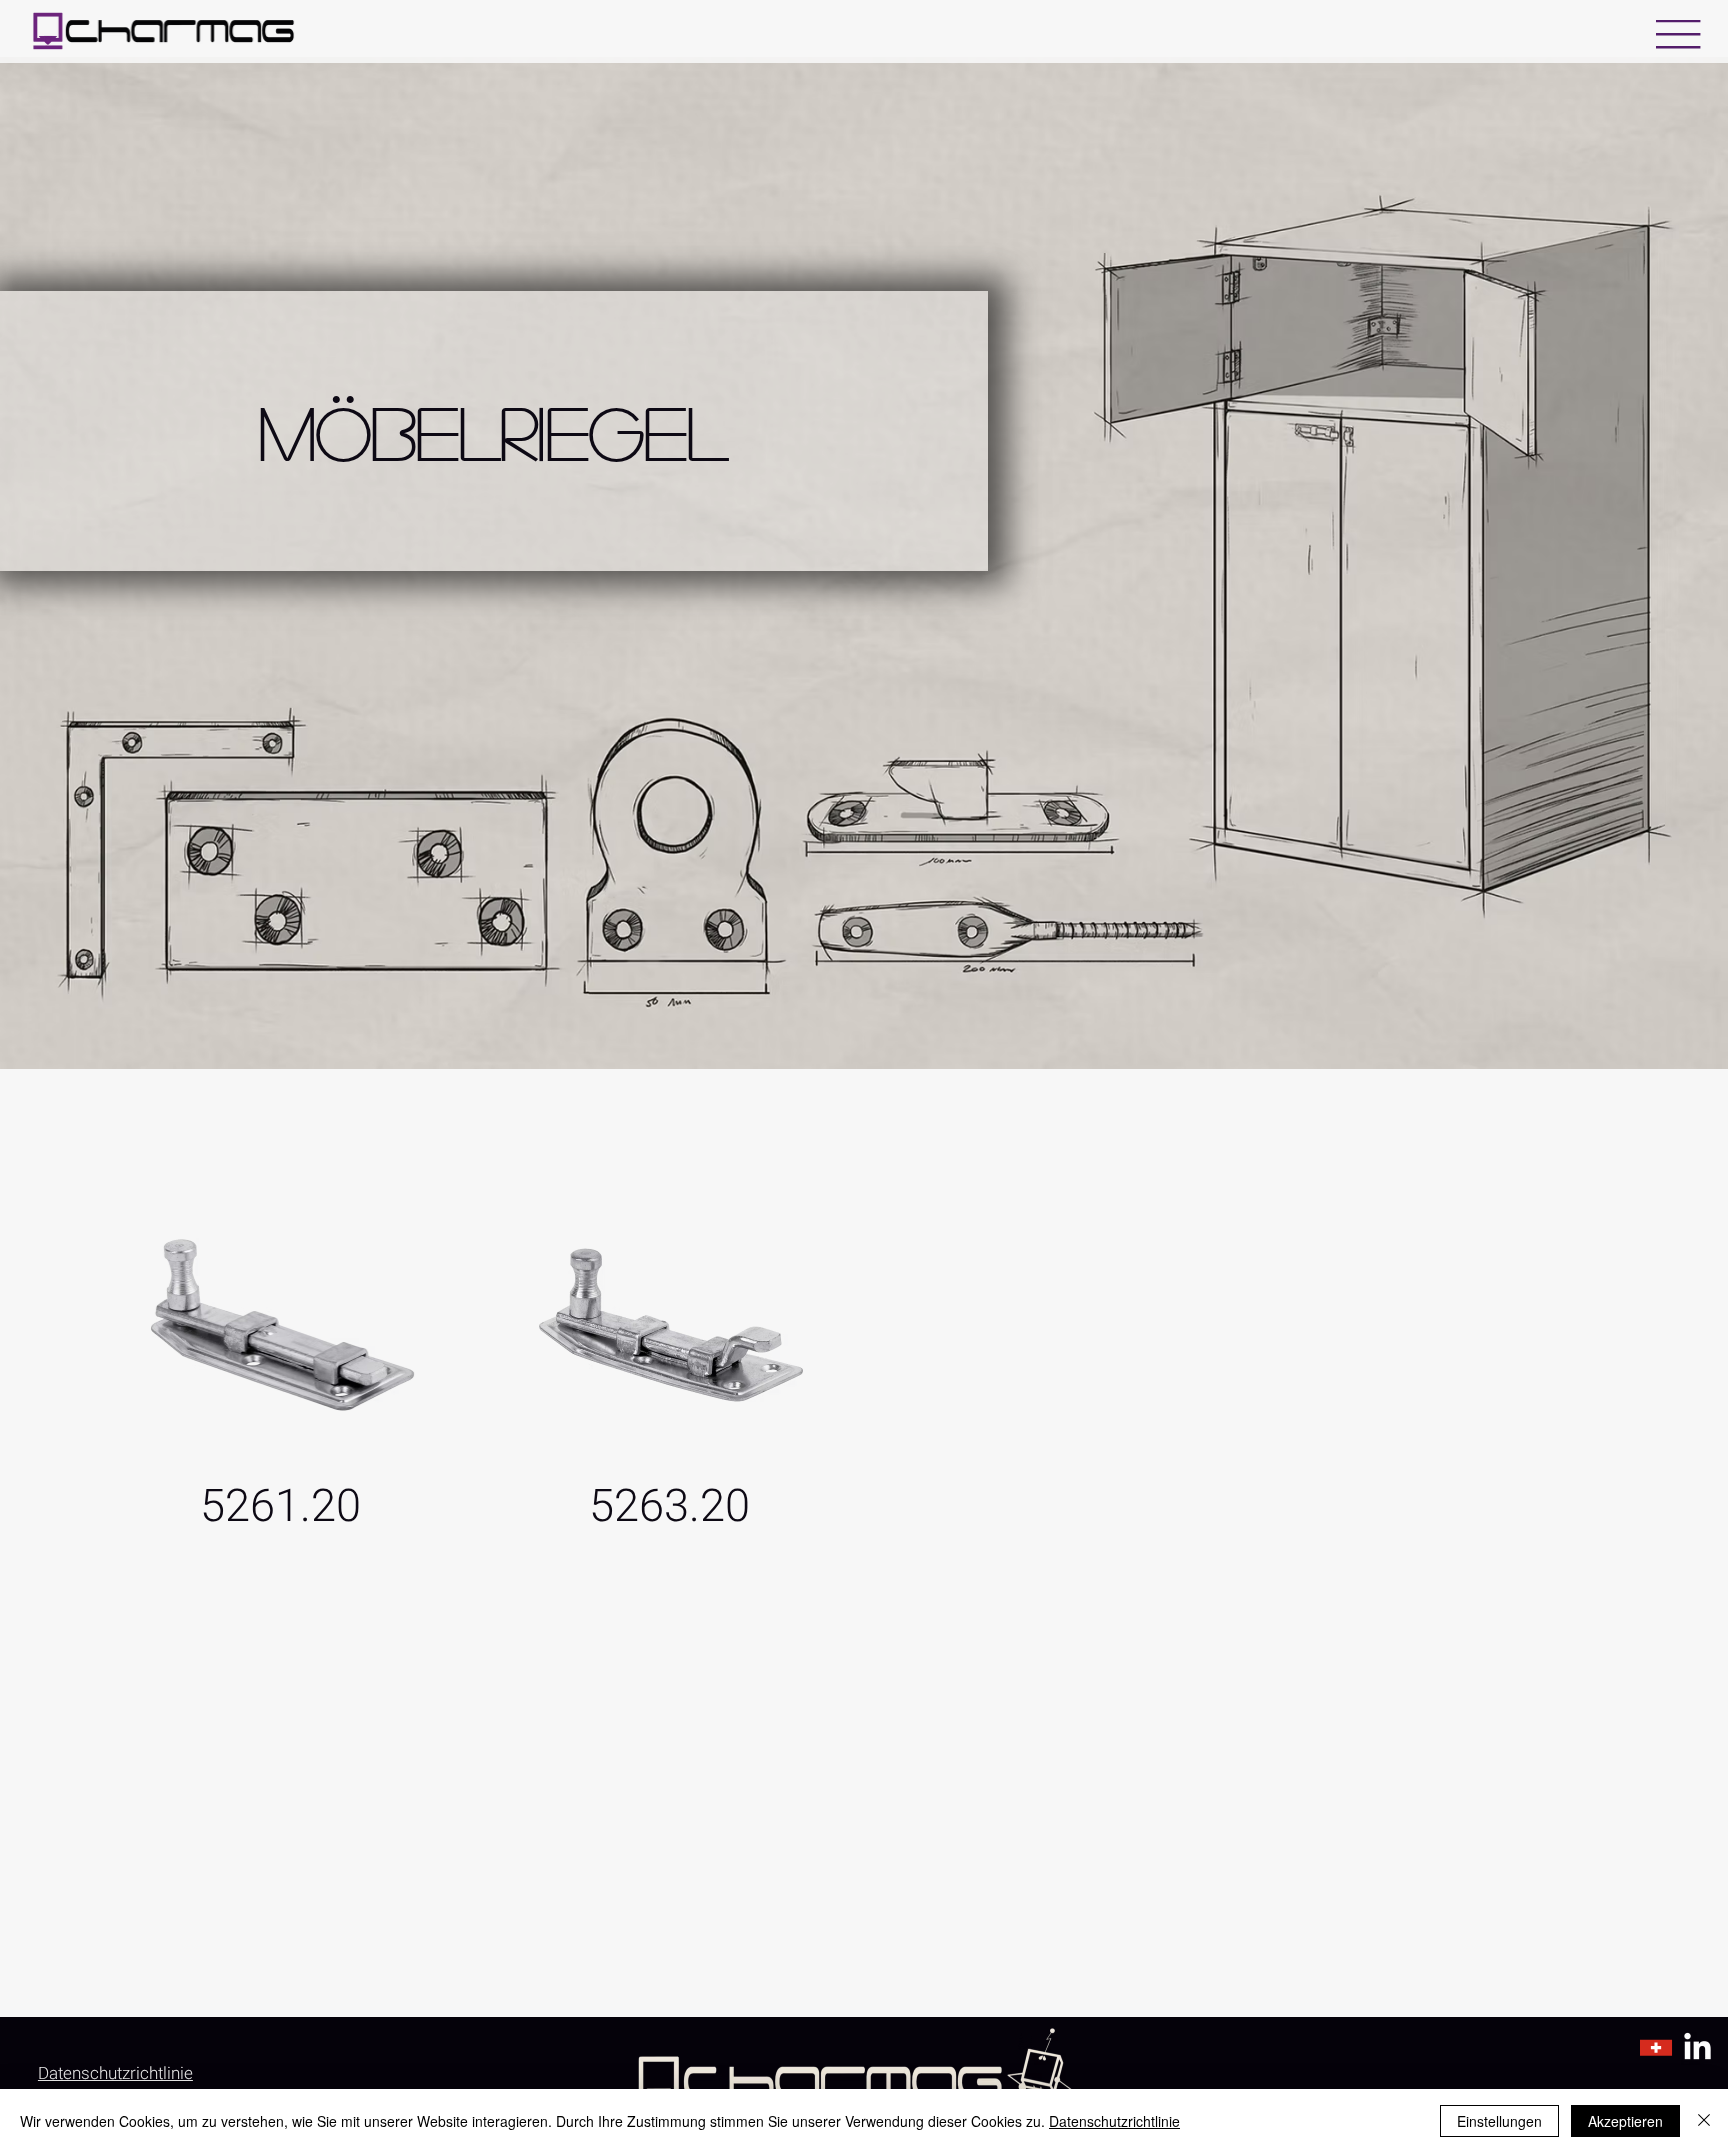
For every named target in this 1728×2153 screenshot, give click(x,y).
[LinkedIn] (1697, 2048)
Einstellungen (1499, 2121)
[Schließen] (1704, 2121)
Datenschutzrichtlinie (1114, 2121)
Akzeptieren (1625, 2121)
